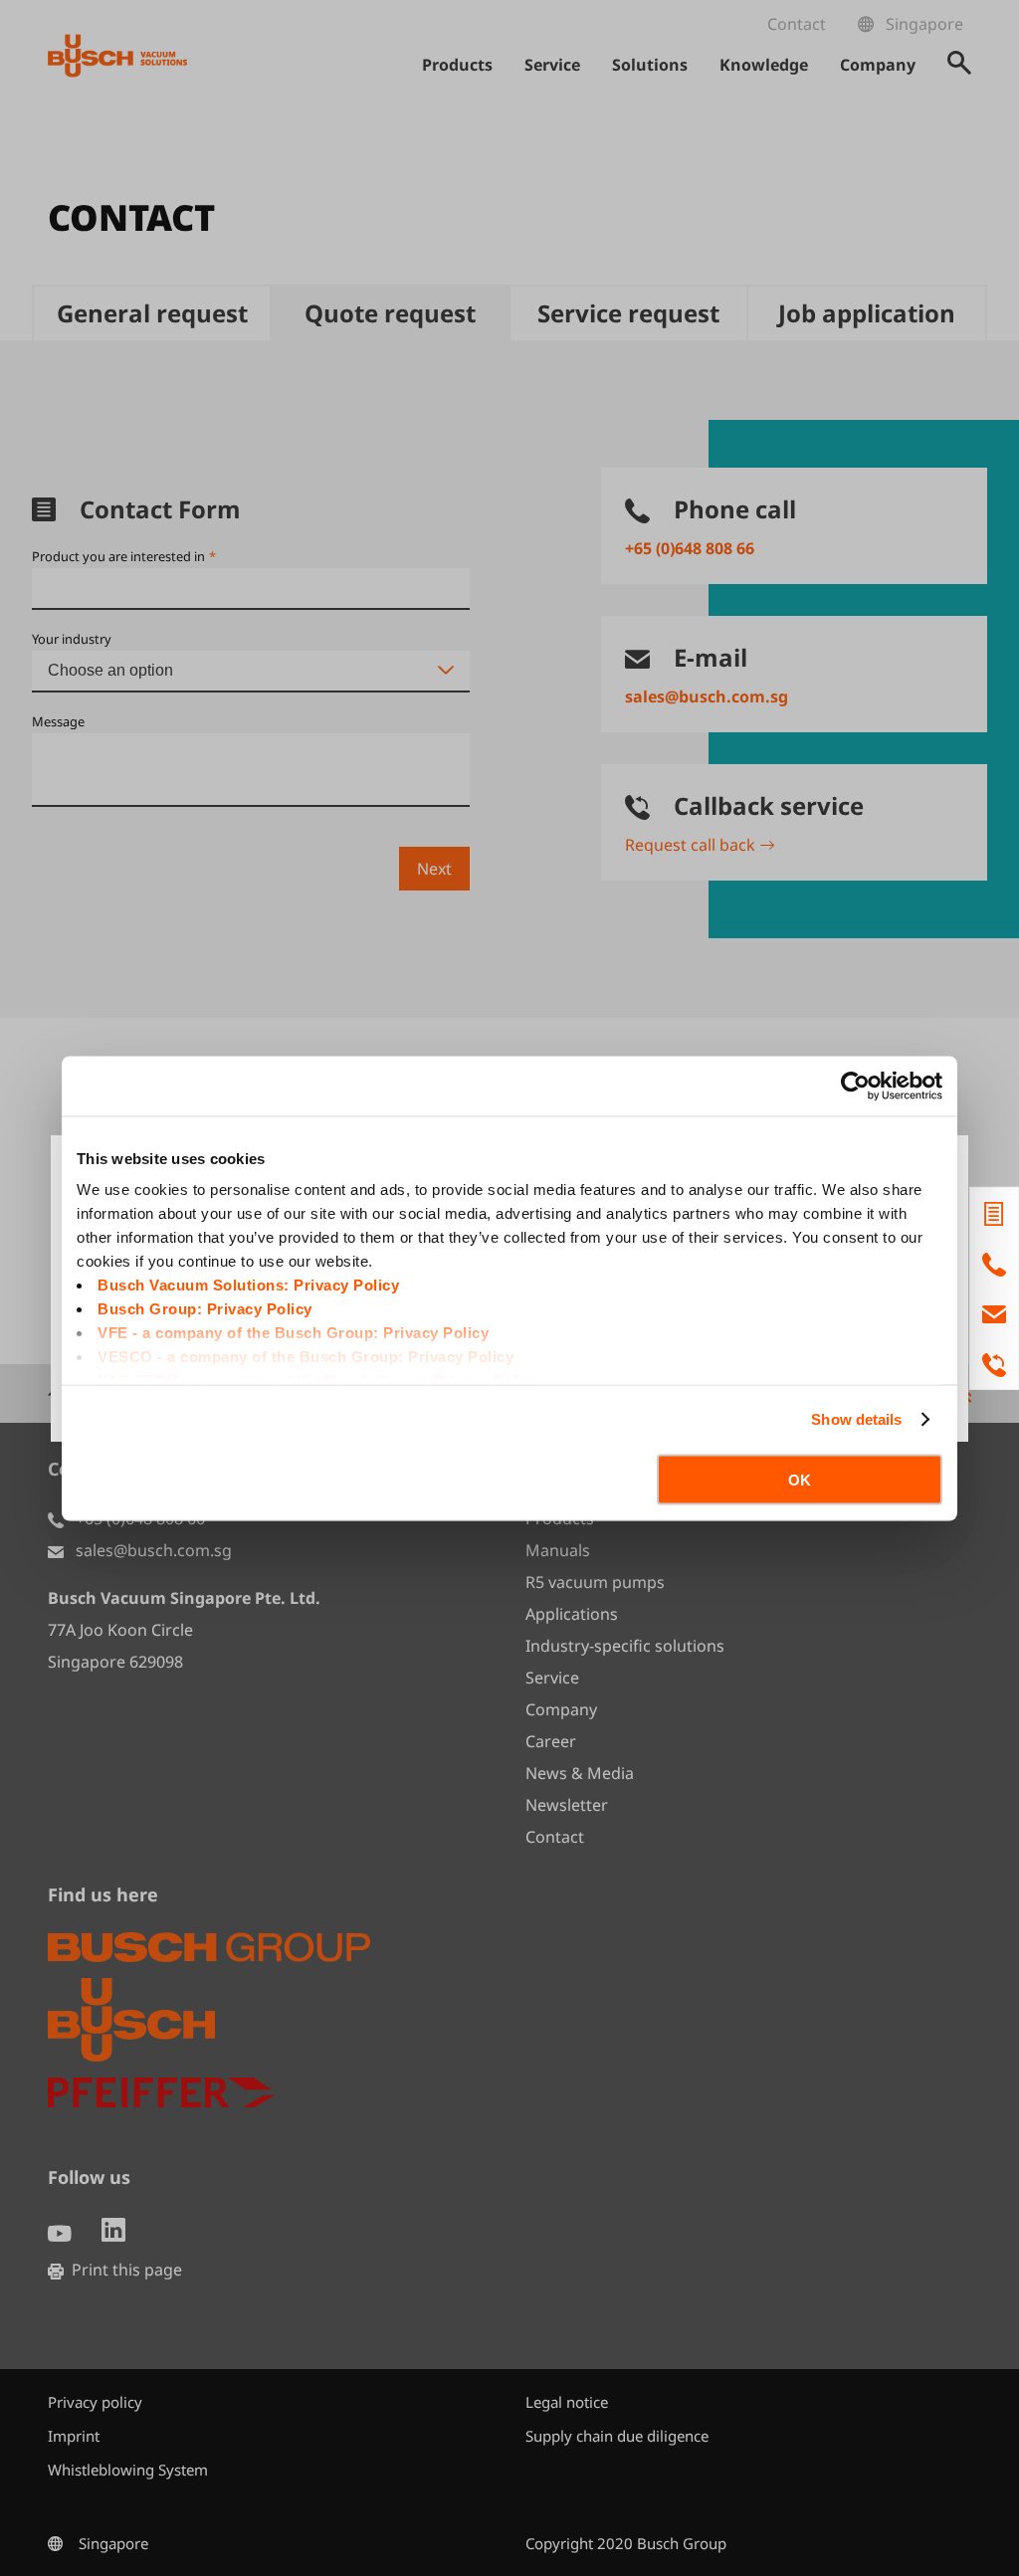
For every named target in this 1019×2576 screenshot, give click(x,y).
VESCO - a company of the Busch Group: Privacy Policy (306, 1357)
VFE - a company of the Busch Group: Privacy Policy (293, 1333)
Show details (856, 1419)
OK (800, 1479)
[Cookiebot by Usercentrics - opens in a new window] (855, 1086)
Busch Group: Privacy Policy (205, 1309)
